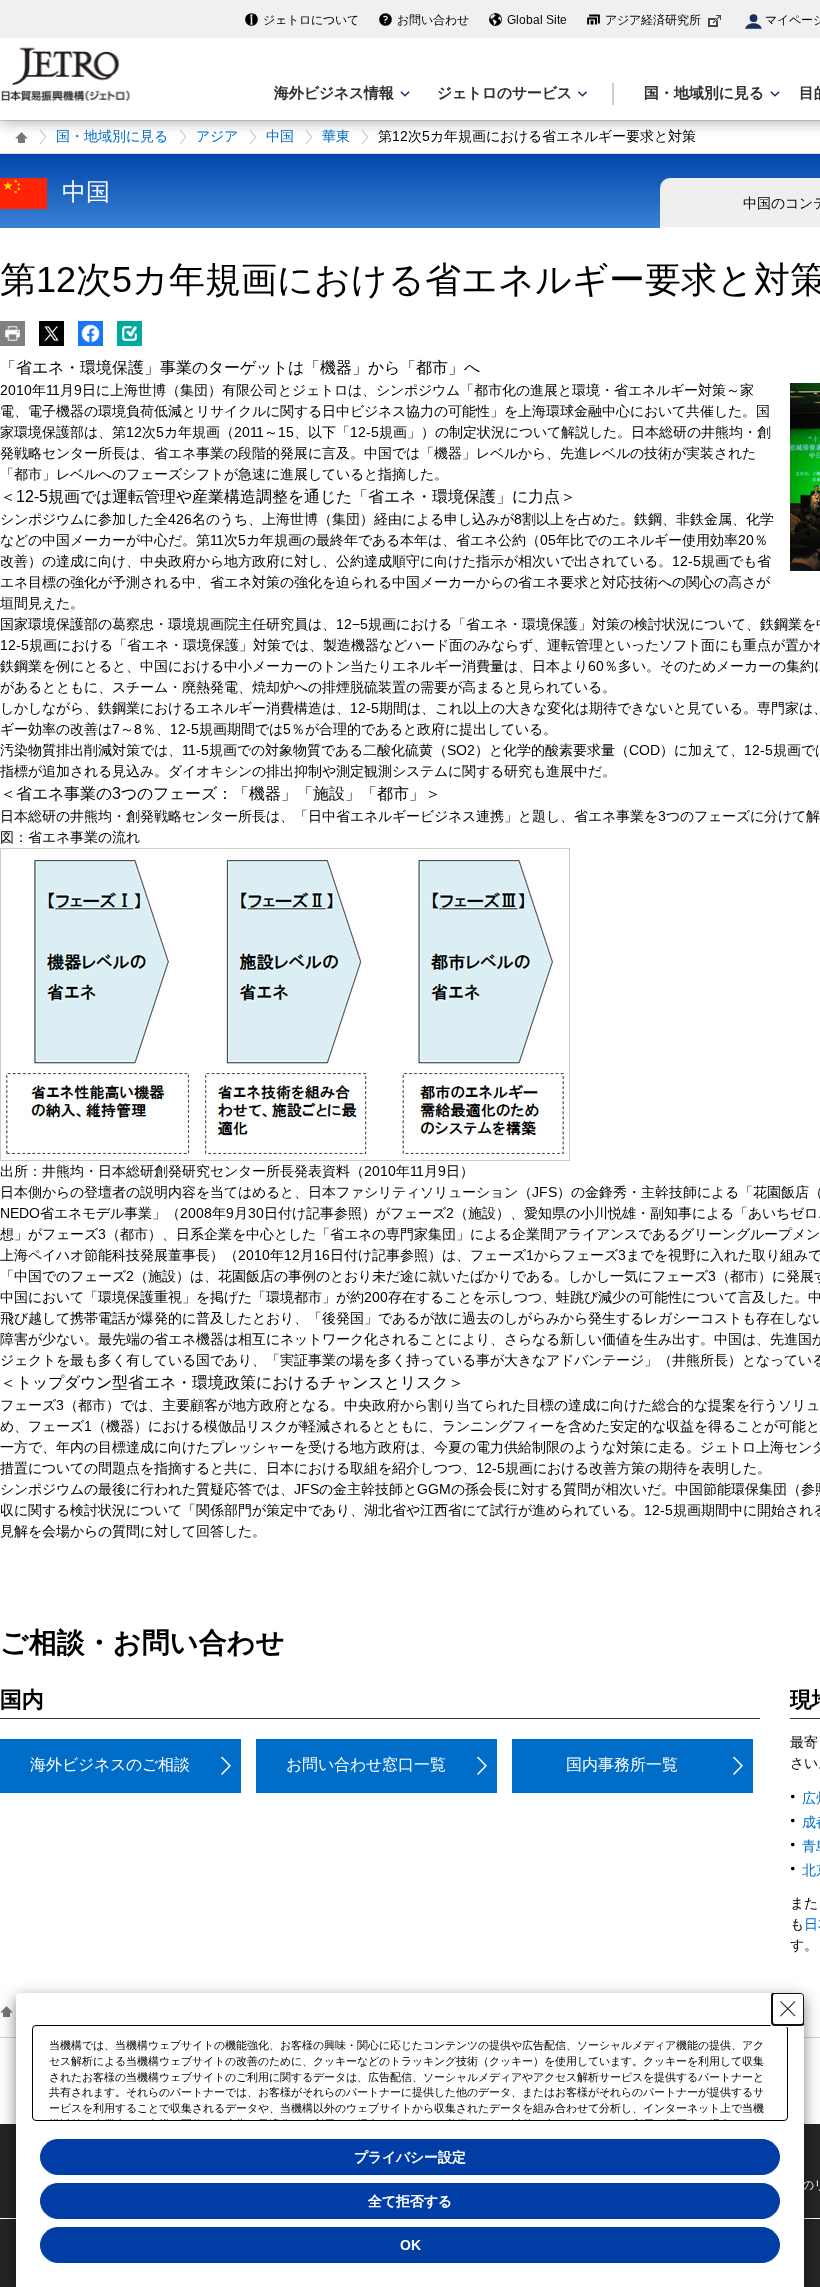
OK (410, 2245)
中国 (280, 136)
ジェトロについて (311, 20)
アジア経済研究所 (653, 20)
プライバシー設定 (410, 2157)
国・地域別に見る (112, 136)
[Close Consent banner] (788, 2009)
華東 (336, 136)
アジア (217, 136)
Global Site (537, 20)
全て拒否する (410, 2201)
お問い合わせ (433, 20)
